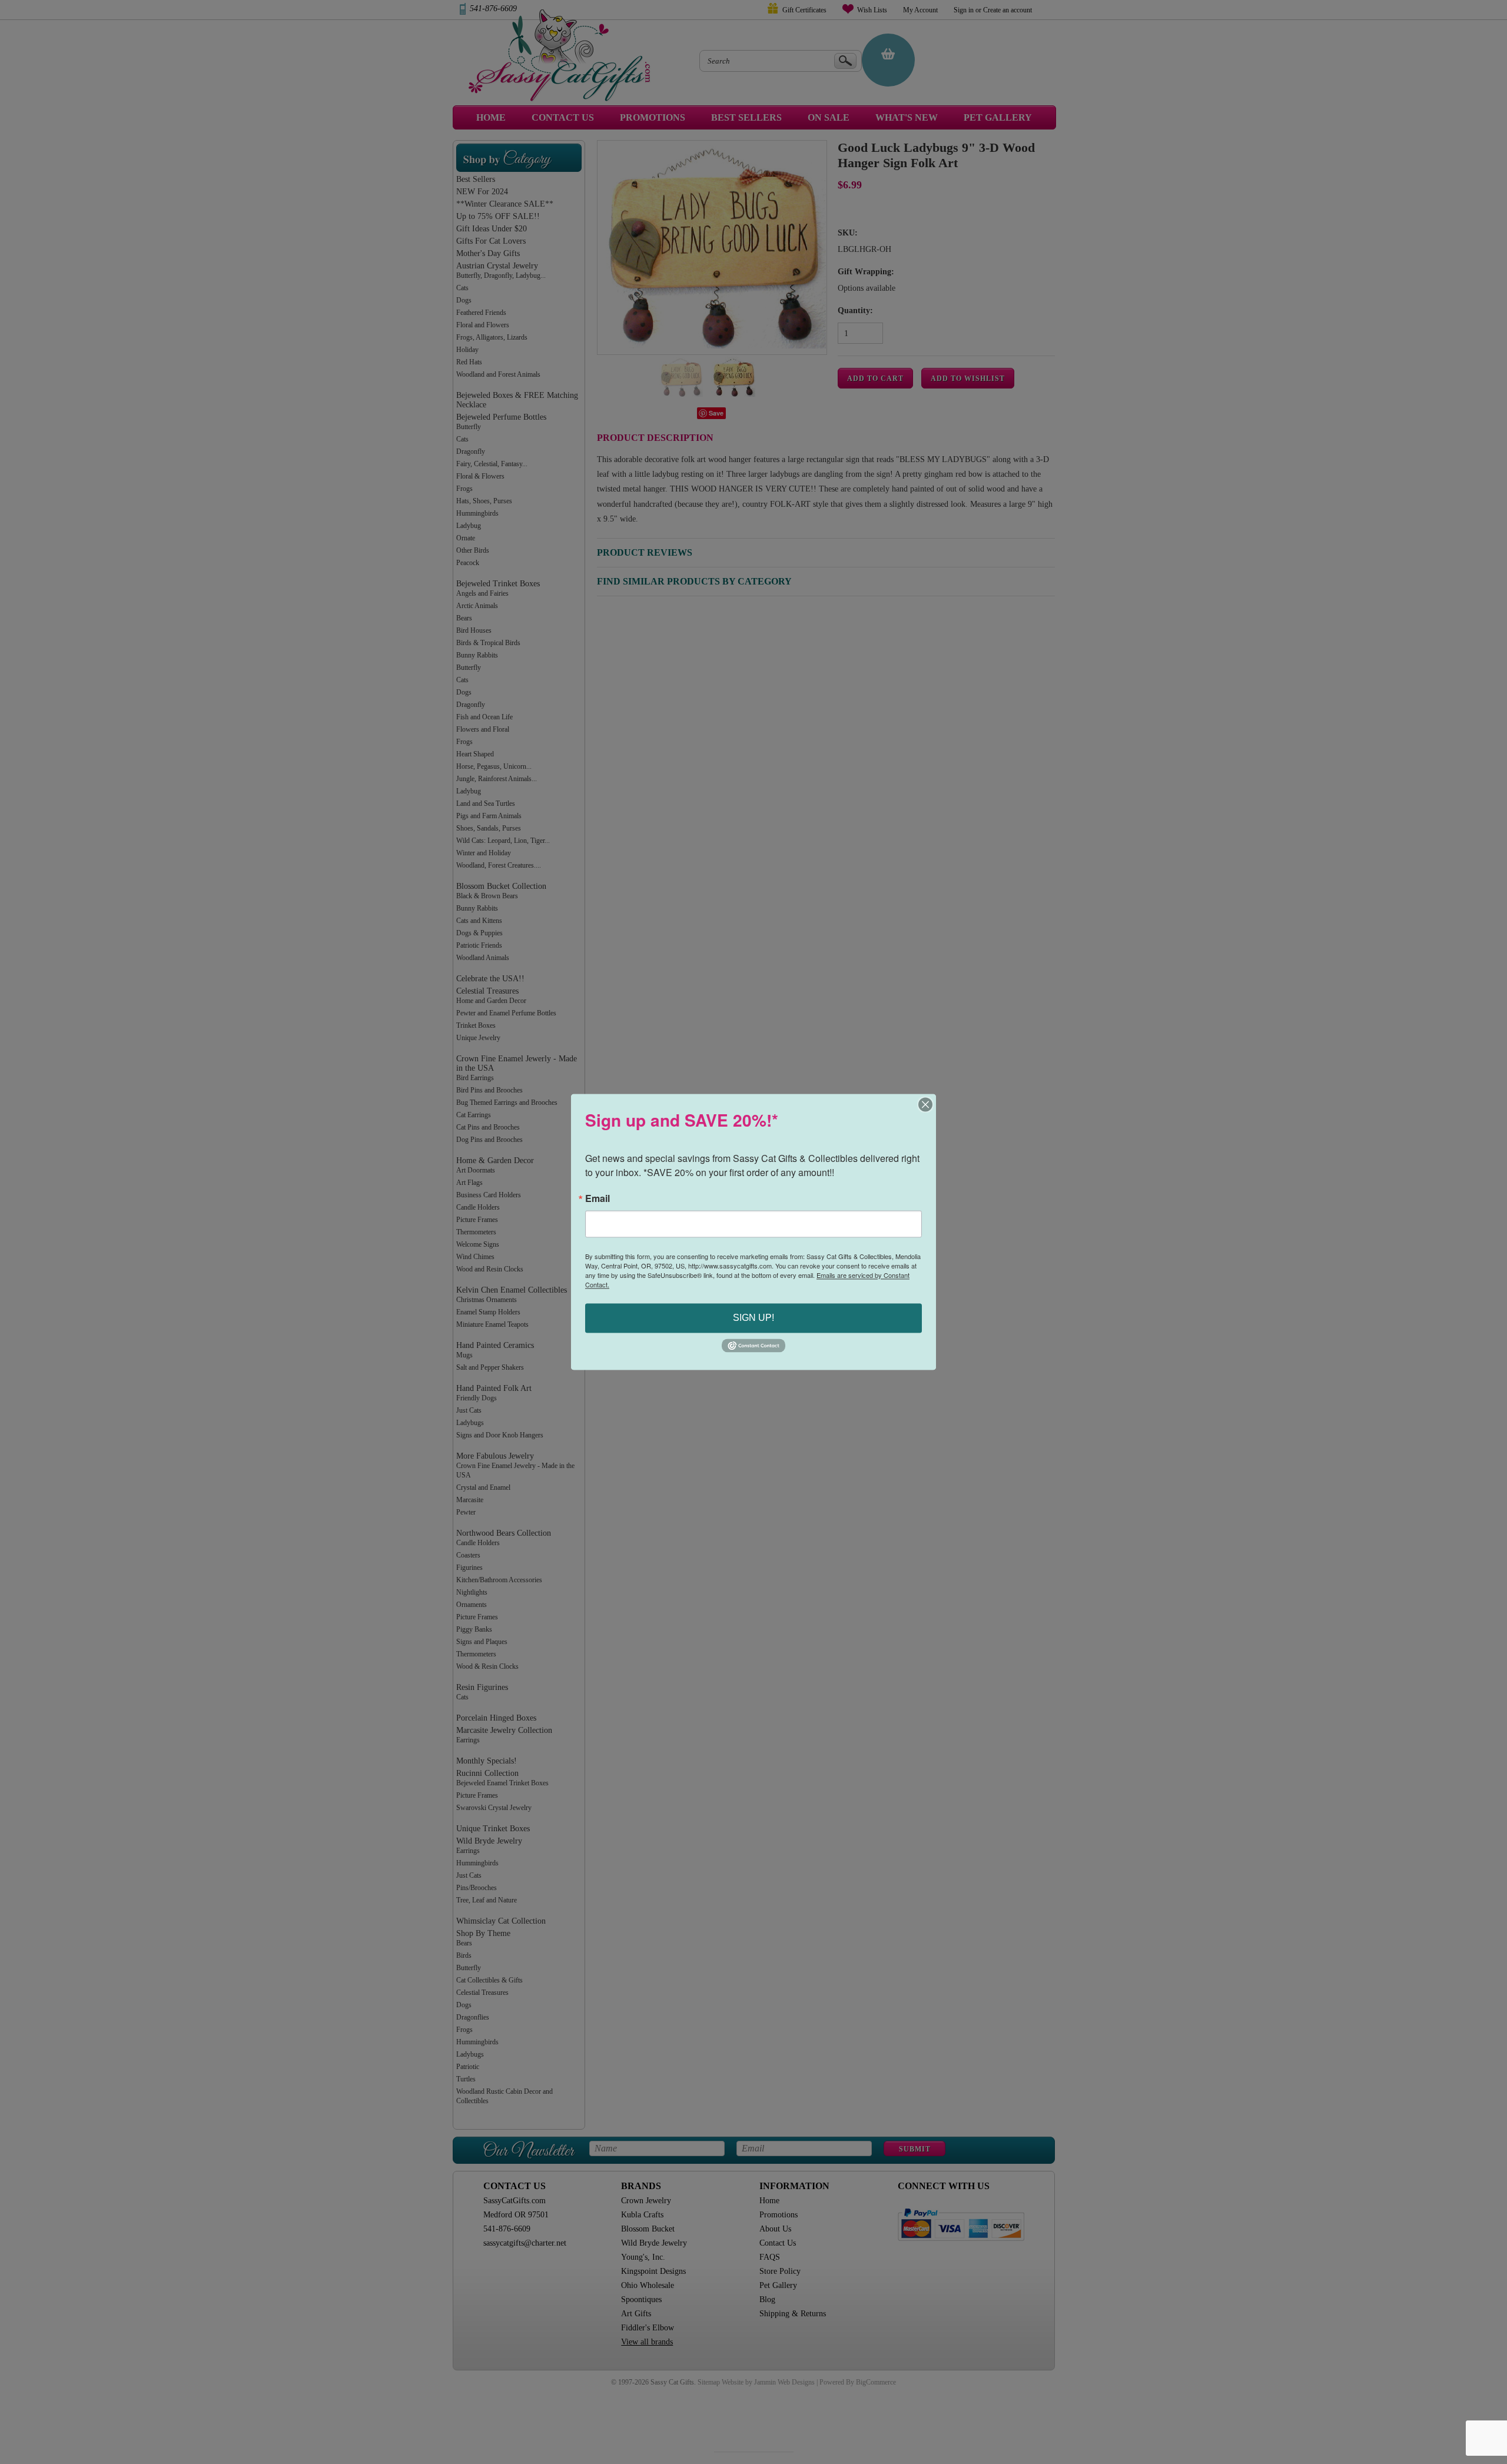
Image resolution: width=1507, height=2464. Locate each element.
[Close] (925, 1104)
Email (598, 1198)
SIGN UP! (753, 1318)
